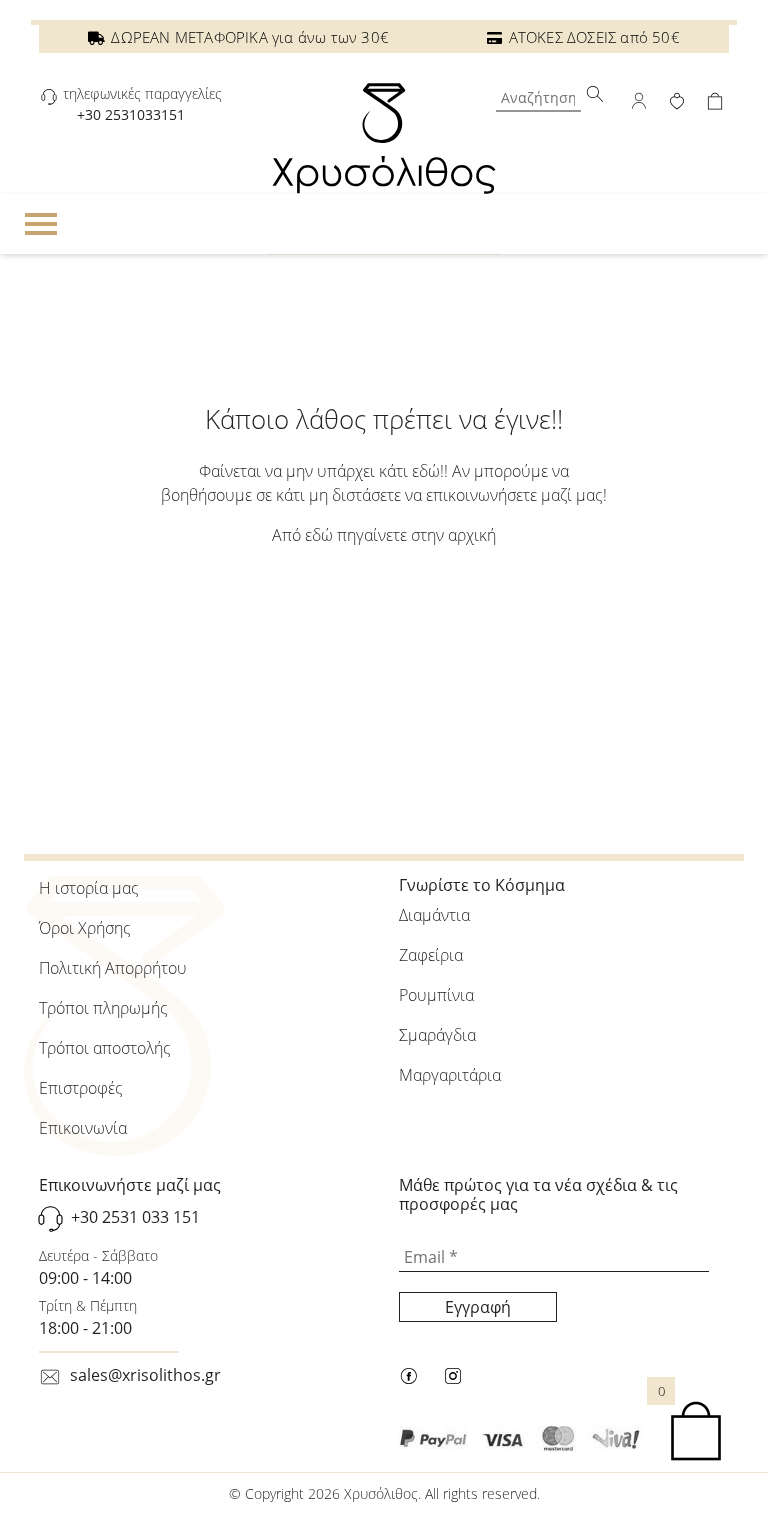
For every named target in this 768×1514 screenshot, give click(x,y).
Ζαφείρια (431, 955)
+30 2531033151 (131, 114)
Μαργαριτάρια (450, 1075)
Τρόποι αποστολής (105, 1048)
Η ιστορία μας (89, 888)
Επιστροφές (81, 1088)
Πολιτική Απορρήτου (113, 968)
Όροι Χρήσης (85, 928)
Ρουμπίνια (436, 995)
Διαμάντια (434, 915)
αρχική (472, 535)
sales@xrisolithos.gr (145, 1375)
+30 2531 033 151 (135, 1218)
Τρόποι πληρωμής (103, 1008)
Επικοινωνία (83, 1128)
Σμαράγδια (437, 1035)
